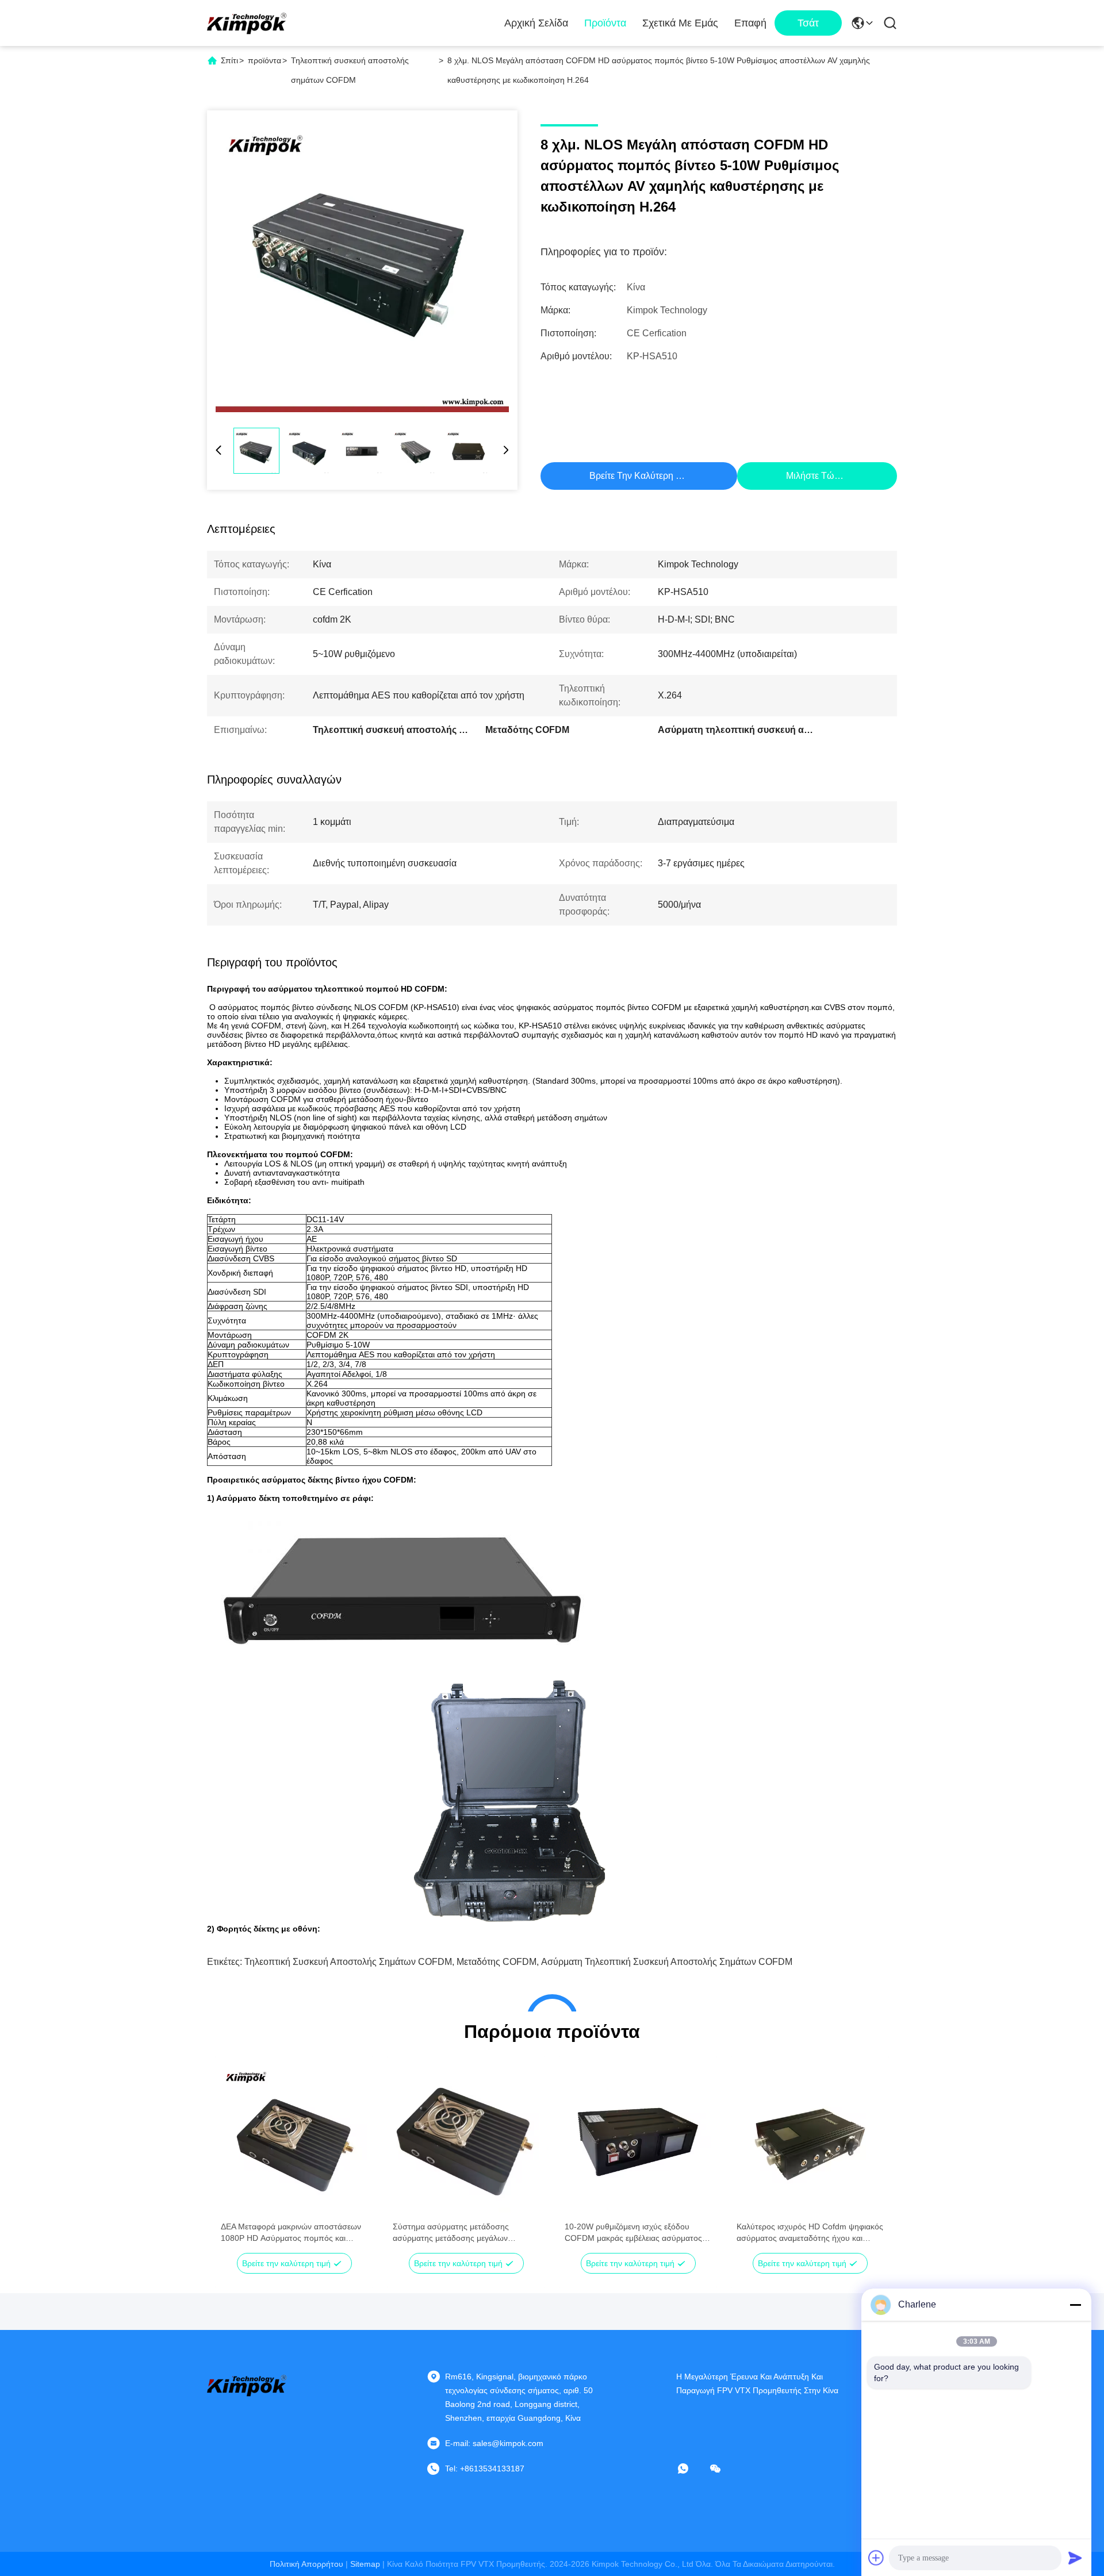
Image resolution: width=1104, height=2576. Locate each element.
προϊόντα (264, 60)
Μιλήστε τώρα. (816, 476)
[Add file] (876, 2558)
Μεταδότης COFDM (497, 1962)
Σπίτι (229, 60)
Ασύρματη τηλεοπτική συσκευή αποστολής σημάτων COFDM (667, 1962)
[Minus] (1075, 2305)
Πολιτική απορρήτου (306, 2564)
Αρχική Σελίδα (536, 23)
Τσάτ (808, 23)
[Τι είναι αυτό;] (691, 2468)
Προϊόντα (605, 23)
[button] (236, 2159)
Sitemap (365, 2564)
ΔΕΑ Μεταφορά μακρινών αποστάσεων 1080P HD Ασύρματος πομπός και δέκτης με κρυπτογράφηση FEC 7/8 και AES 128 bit (292, 2233)
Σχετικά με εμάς (680, 23)
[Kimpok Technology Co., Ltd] (247, 23)
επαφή (750, 23)
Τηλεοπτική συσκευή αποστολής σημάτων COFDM (348, 1962)
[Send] (1075, 2558)
